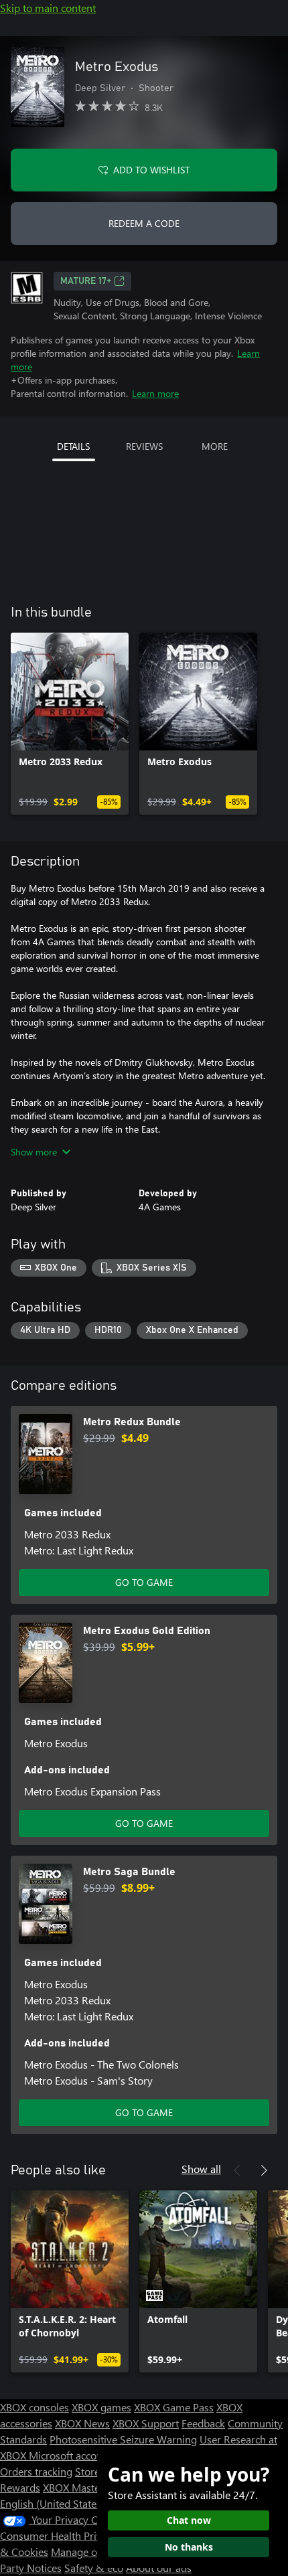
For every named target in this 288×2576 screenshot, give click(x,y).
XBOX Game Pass (174, 2407)
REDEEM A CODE (144, 223)
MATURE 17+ (86, 281)
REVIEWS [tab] (144, 446)
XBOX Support (146, 2423)
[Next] (264, 2170)
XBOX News (82, 2423)
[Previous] (237, 2170)
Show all (201, 2169)
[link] (70, 724)
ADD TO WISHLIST (151, 170)
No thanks (189, 2547)
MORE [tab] (215, 446)
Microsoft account (70, 2455)
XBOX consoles (34, 2407)
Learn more (155, 393)
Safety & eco (94, 2568)
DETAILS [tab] (73, 446)
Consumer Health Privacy (59, 2535)
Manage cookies (88, 2552)
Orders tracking (36, 2471)
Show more (34, 1152)
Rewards (20, 2487)
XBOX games (101, 2407)
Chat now (189, 2520)
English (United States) (52, 2503)
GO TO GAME (144, 1582)
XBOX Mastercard (83, 2487)
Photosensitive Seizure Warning (123, 2439)
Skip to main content (48, 8)
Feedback (203, 2423)
